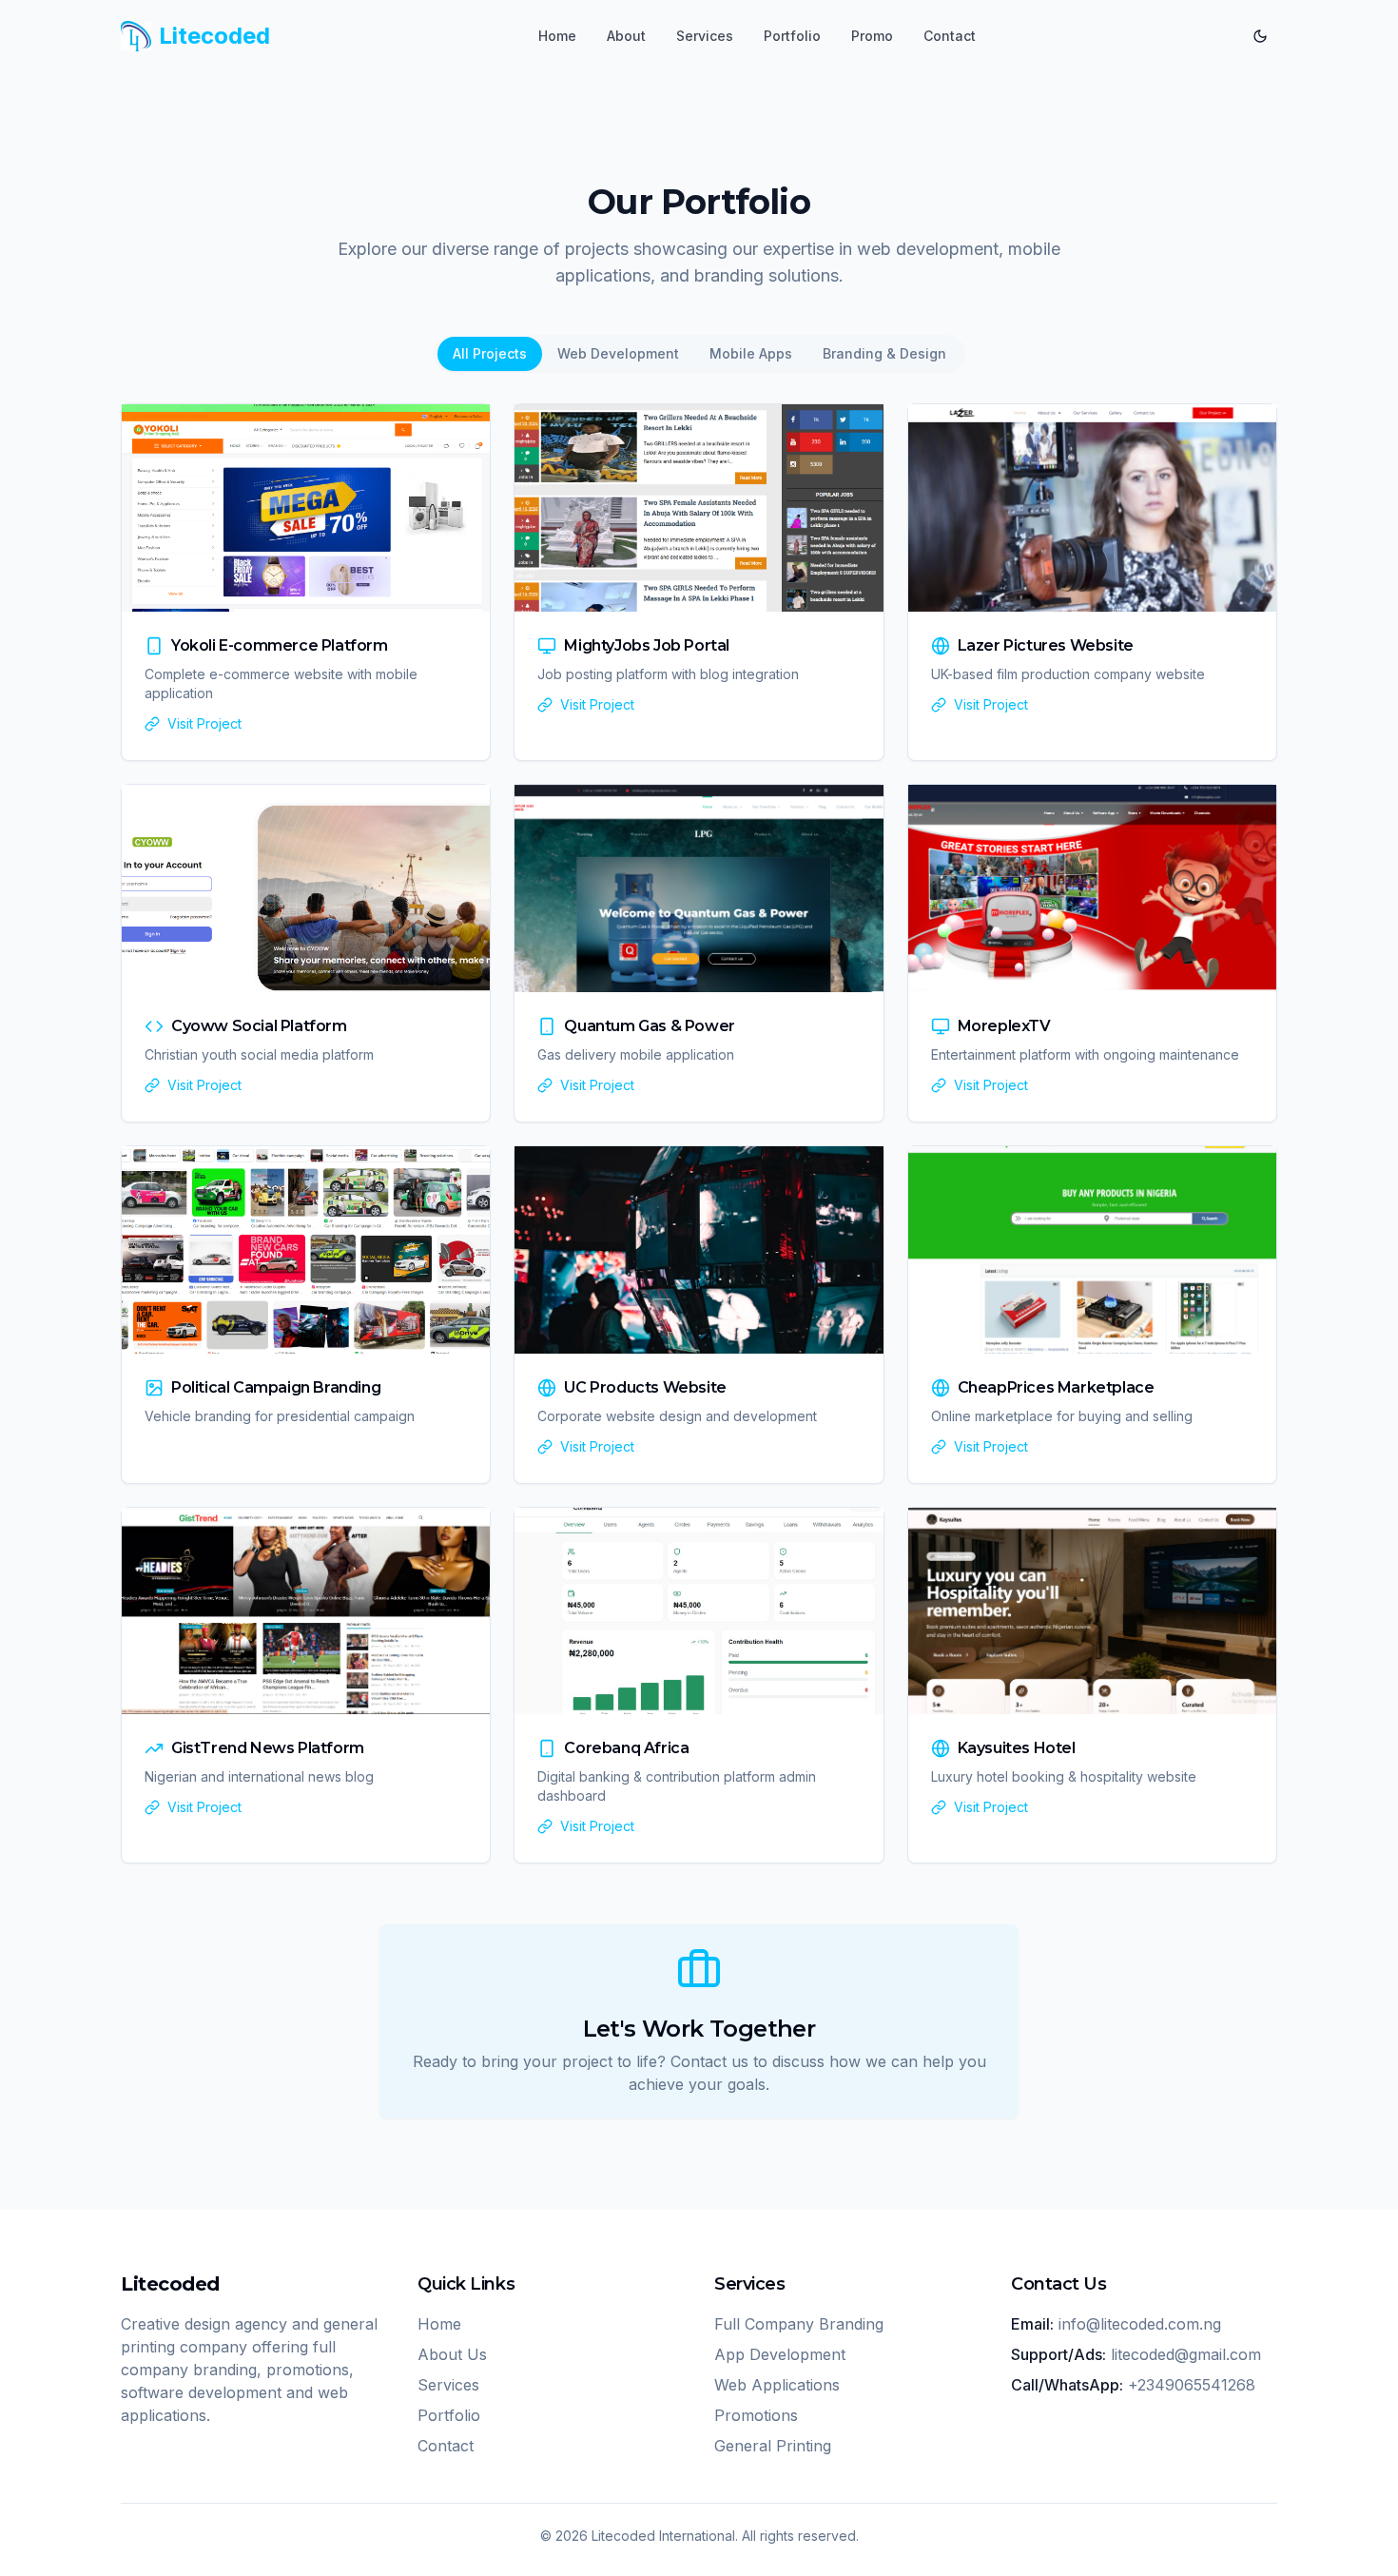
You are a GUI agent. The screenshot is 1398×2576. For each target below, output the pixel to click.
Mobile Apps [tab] (751, 353)
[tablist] (699, 354)
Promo (872, 36)
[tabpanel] (699, 1133)
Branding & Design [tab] (884, 353)
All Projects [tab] (490, 353)
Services (705, 36)
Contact (950, 36)
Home (557, 36)
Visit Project (204, 723)
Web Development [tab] (618, 353)
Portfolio (792, 36)
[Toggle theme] (1260, 36)
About (626, 36)
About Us (452, 2354)
